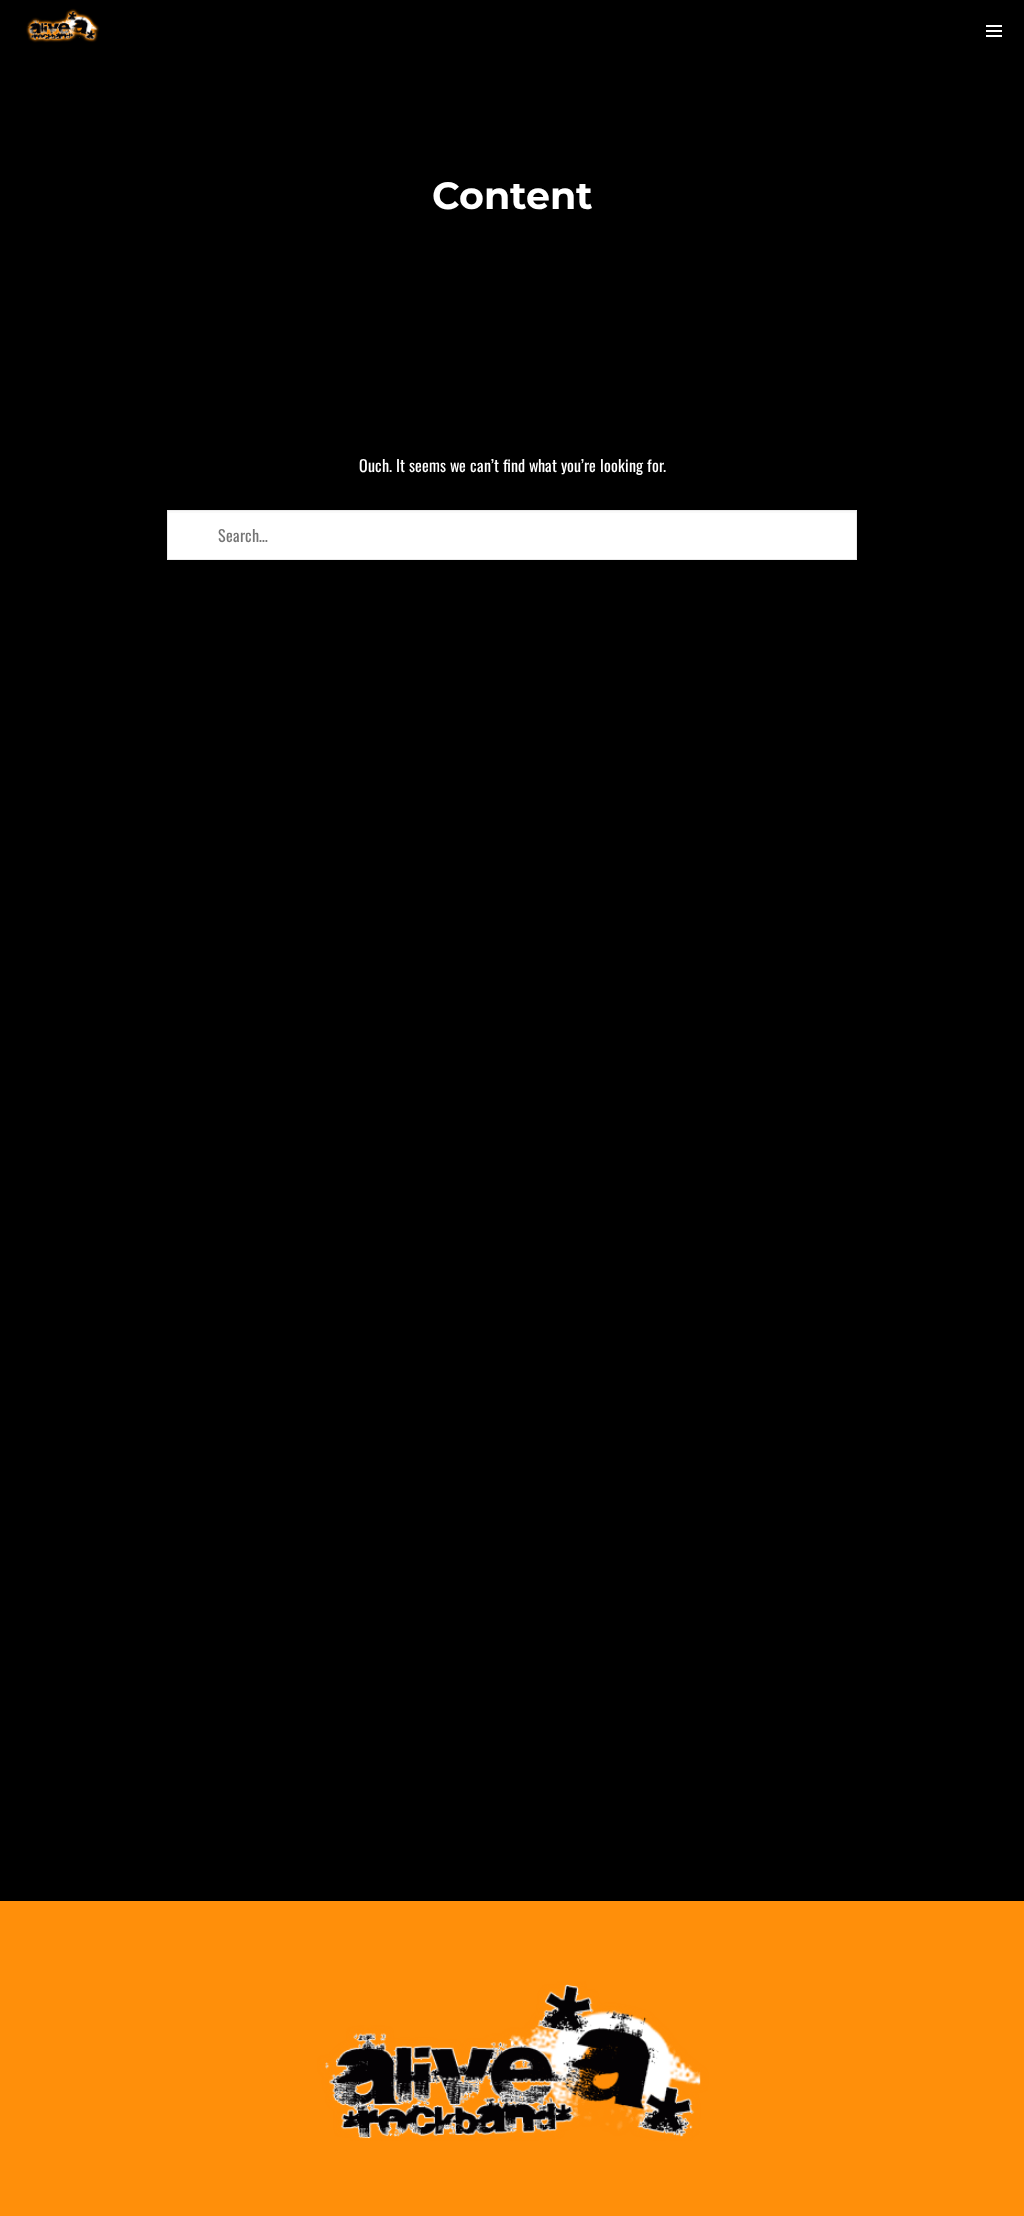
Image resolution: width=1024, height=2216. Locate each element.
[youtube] (937, 31)
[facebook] (821, 30)
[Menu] (994, 30)
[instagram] (881, 30)
